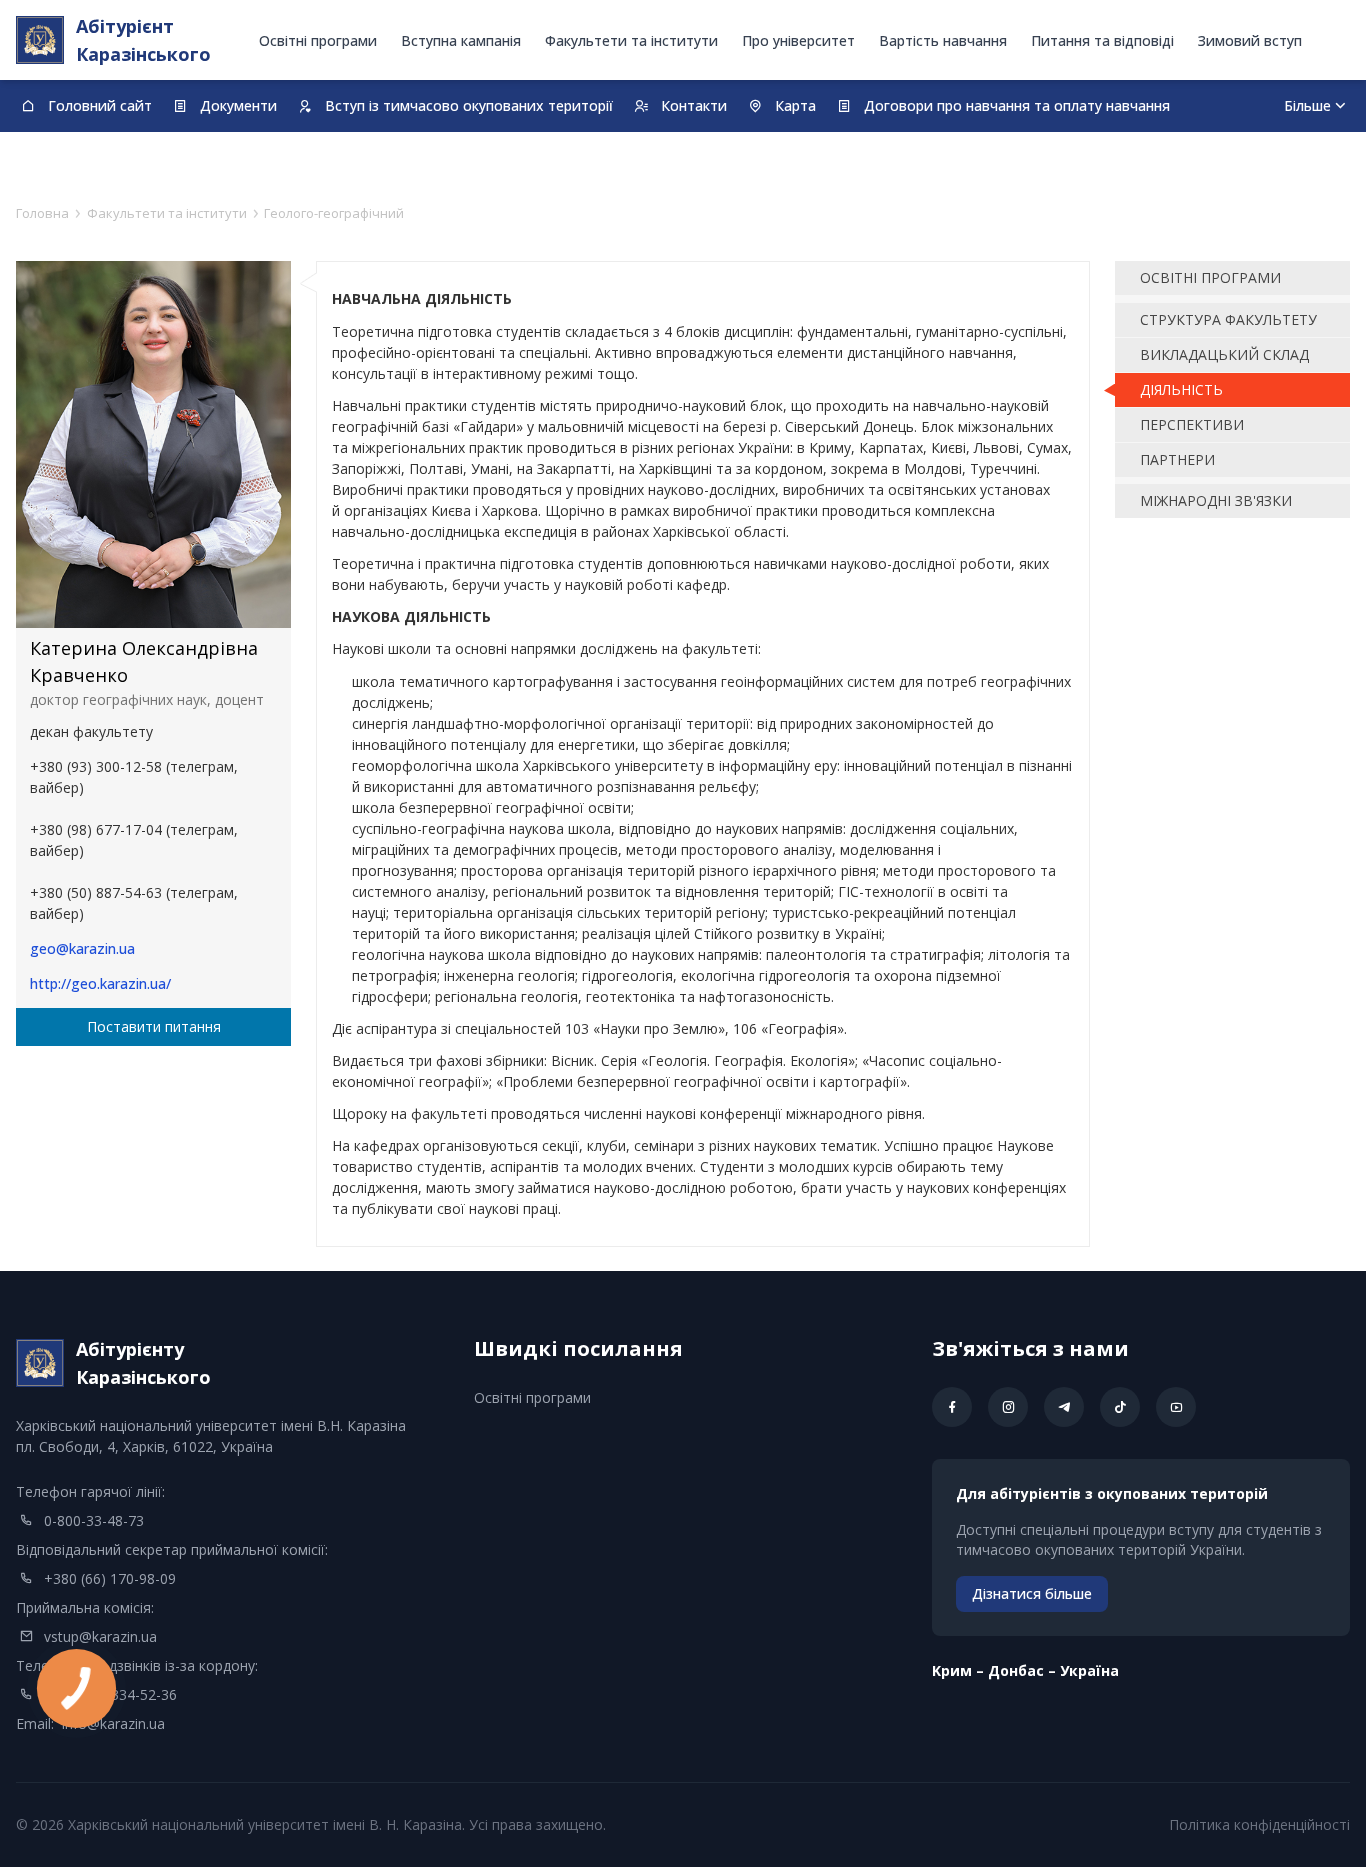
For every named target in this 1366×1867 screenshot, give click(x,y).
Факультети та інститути (631, 40)
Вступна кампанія (461, 40)
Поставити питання (154, 1026)
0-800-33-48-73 (94, 1520)
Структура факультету (1228, 319)
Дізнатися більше (1032, 1593)
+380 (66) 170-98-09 (110, 1578)
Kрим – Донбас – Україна (1025, 1670)
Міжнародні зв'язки (1216, 500)
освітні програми (1210, 277)
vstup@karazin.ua (100, 1636)
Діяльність (1181, 389)
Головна (42, 213)
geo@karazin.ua (82, 948)
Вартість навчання (943, 40)
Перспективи (1192, 424)
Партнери (1177, 459)
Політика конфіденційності (1259, 1824)
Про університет (798, 40)
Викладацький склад (1224, 354)
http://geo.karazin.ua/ (100, 983)
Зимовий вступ (1250, 40)
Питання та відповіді (1102, 40)
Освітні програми (318, 40)
